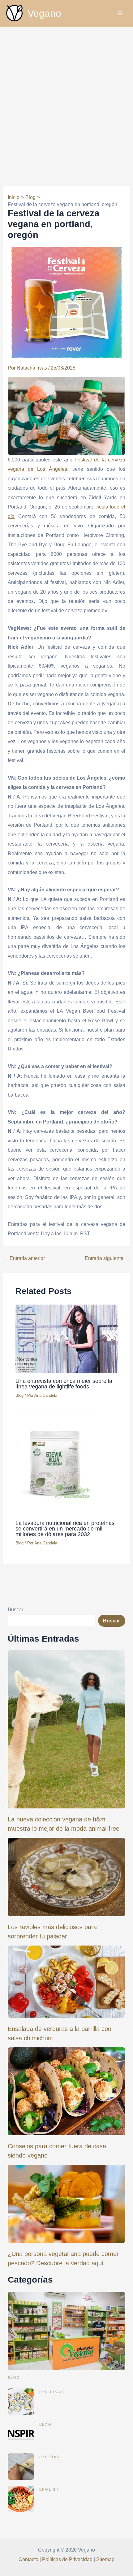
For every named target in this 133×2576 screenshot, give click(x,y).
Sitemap (105, 2559)
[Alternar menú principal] (120, 13)
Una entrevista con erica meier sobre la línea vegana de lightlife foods (64, 1384)
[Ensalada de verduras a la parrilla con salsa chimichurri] (66, 1982)
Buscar (15, 1609)
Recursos (52, 2392)
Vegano (44, 13)
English (49, 2489)
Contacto (28, 2559)
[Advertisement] (66, 96)
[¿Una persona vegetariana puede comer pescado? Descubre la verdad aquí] (66, 2204)
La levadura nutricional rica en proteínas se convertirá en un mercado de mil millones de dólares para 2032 (65, 1528)
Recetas (49, 2457)
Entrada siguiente (107, 1258)
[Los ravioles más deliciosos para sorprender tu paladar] (66, 1877)
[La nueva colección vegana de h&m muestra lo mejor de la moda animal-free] (66, 1729)
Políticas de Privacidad (67, 2559)
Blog (19, 1395)
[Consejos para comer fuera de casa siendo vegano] (66, 2091)
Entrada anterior (24, 1258)
